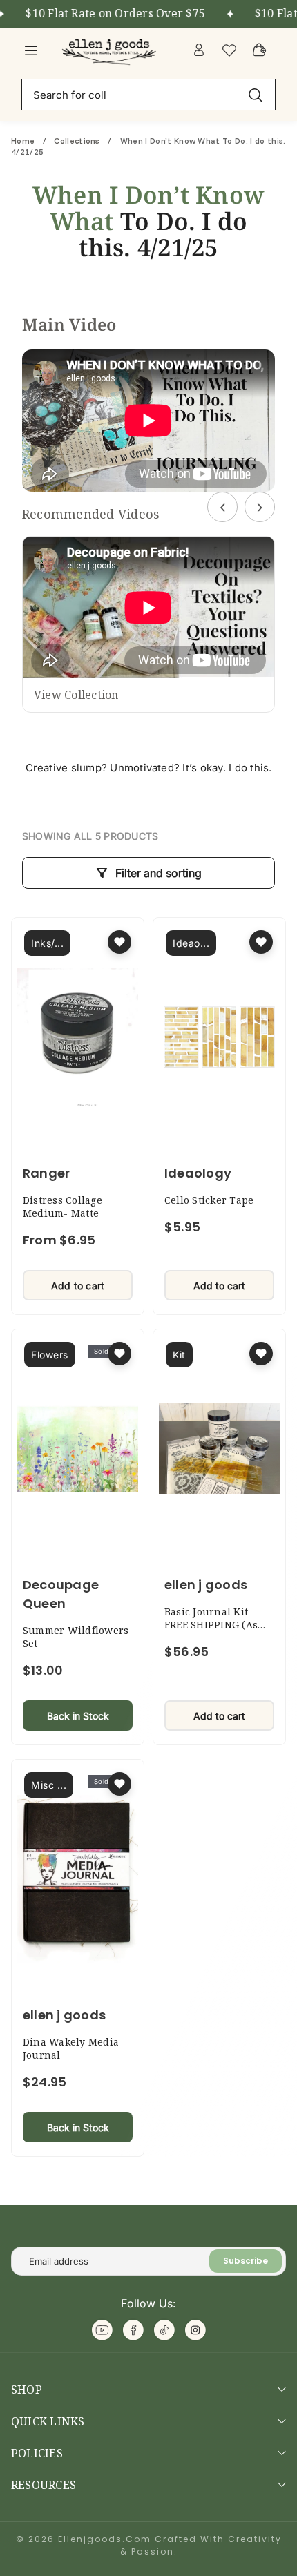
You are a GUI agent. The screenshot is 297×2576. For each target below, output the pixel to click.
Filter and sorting (159, 873)
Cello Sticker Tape (209, 1200)
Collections (77, 141)
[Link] (111, 50)
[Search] (256, 94)
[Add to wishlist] (119, 942)
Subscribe (246, 2261)
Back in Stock (78, 1716)
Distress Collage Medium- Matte (63, 1207)
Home (24, 141)
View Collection (76, 695)
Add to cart (78, 1286)
